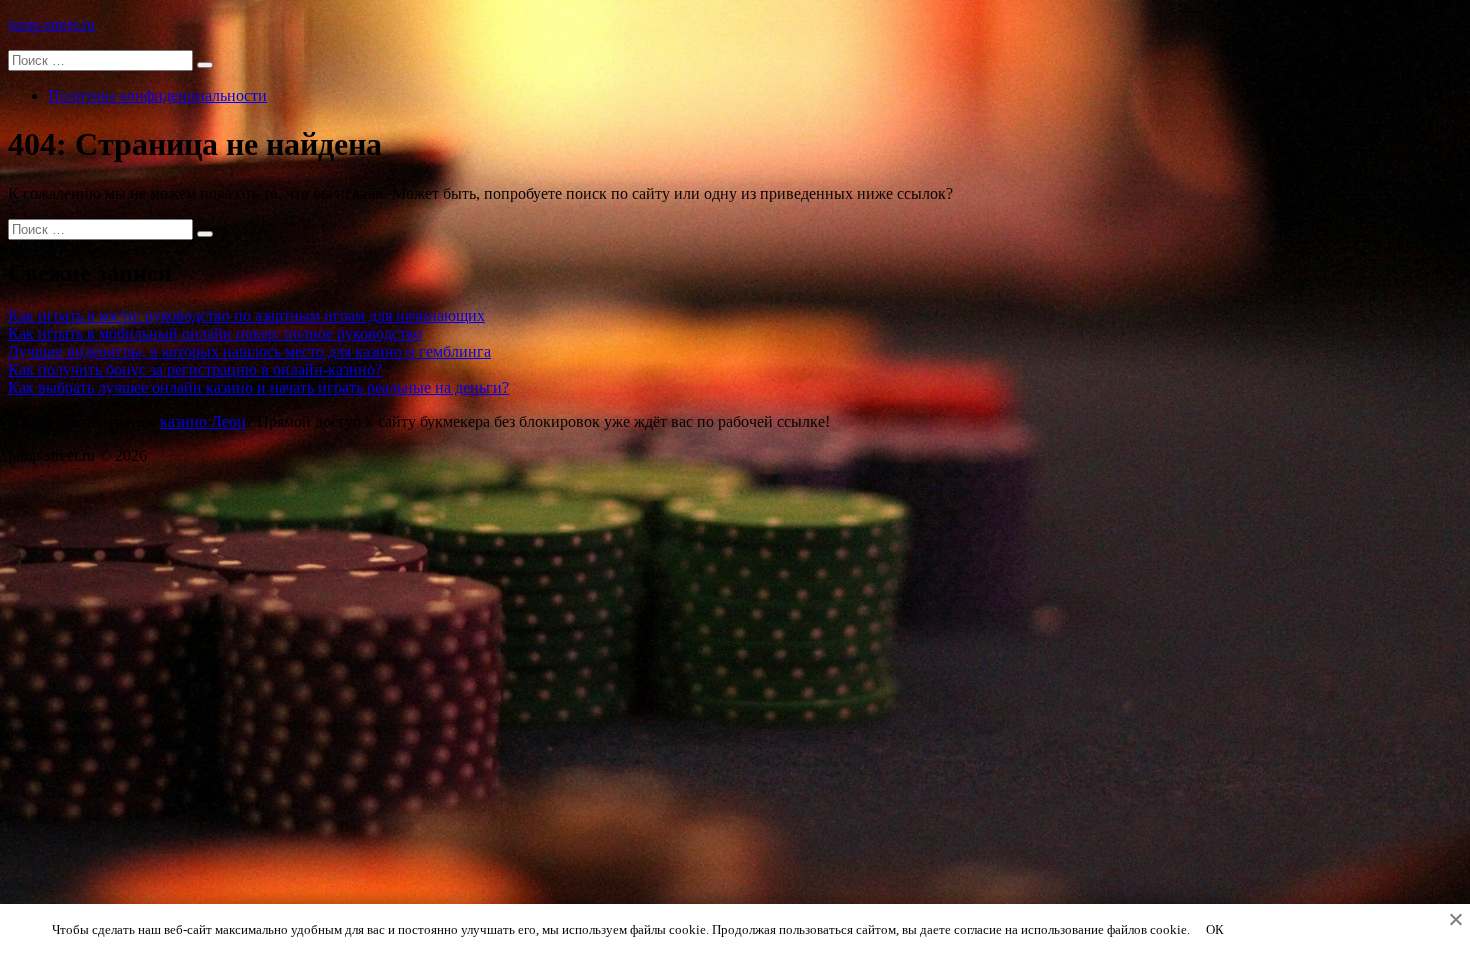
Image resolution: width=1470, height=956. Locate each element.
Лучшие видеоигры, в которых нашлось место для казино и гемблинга (249, 351)
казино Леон (203, 421)
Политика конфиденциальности (157, 95)
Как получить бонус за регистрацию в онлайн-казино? (195, 369)
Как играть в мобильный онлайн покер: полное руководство (215, 333)
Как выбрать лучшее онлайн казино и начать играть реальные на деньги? (258, 387)
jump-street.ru (51, 24)
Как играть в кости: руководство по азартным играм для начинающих (246, 315)
